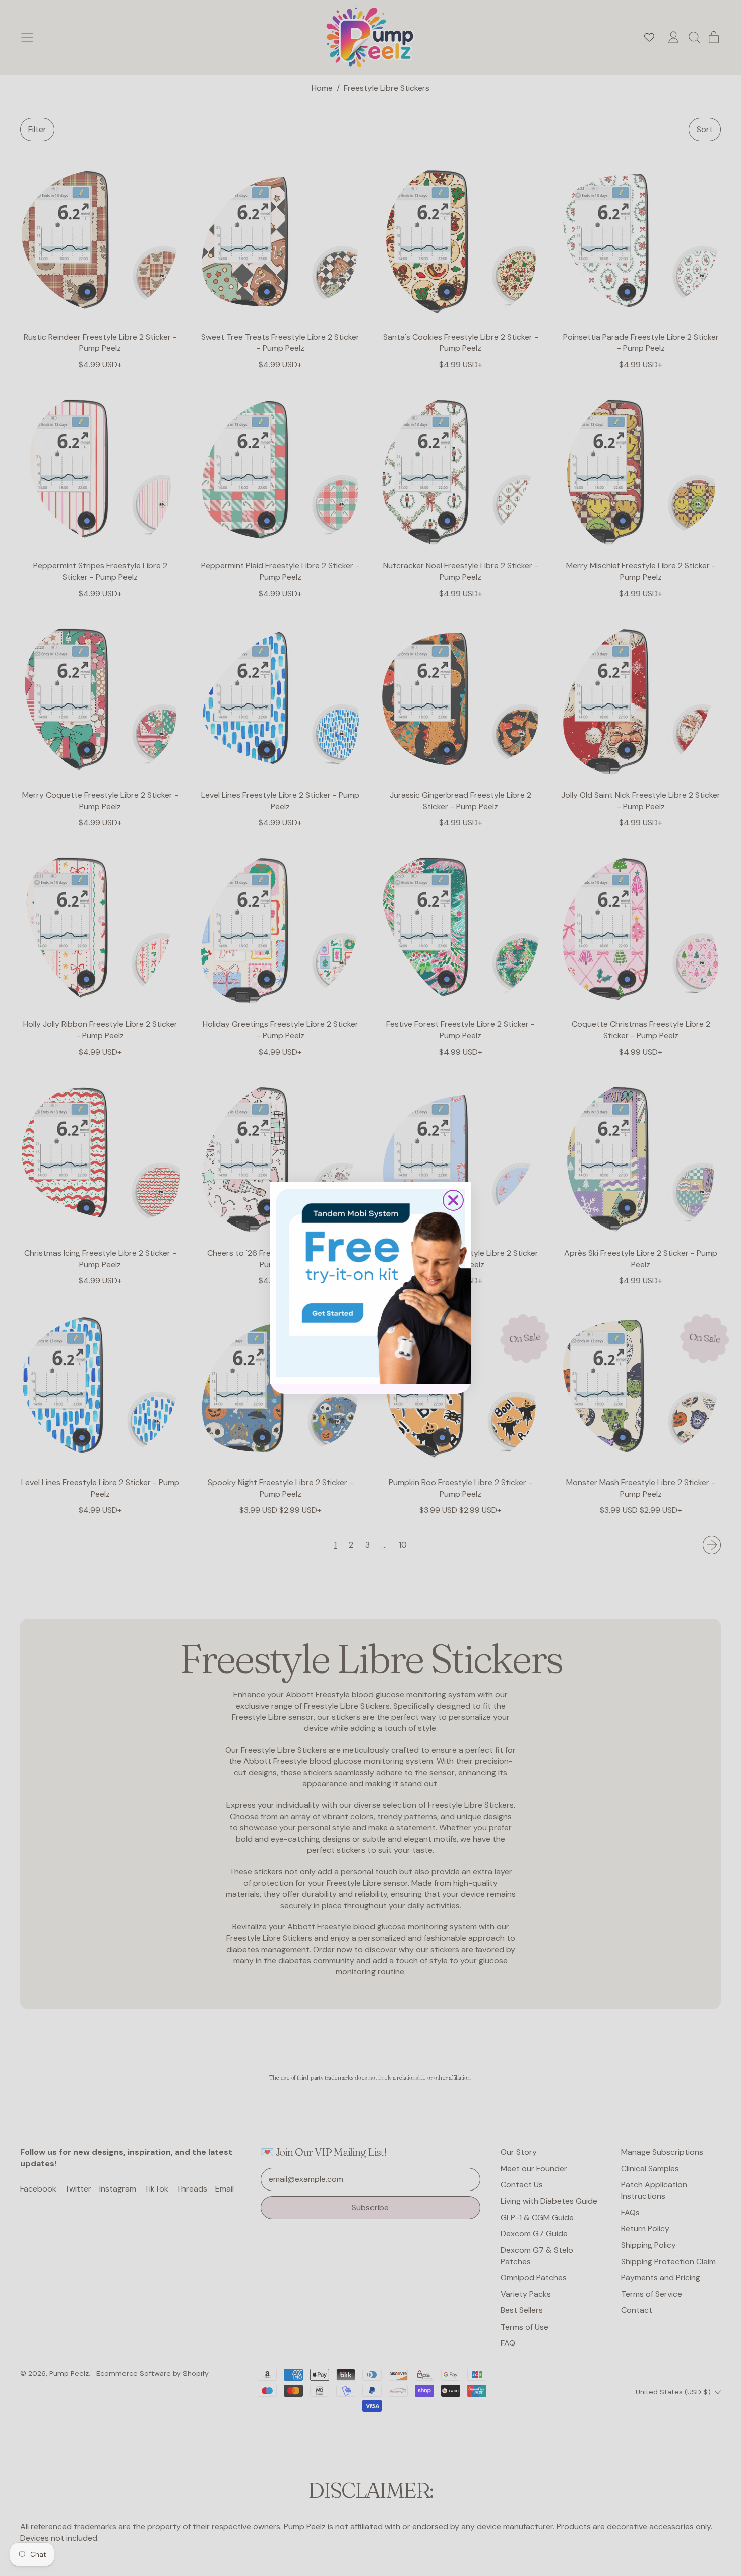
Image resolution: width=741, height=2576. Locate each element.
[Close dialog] (453, 1200)
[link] (371, 1283)
